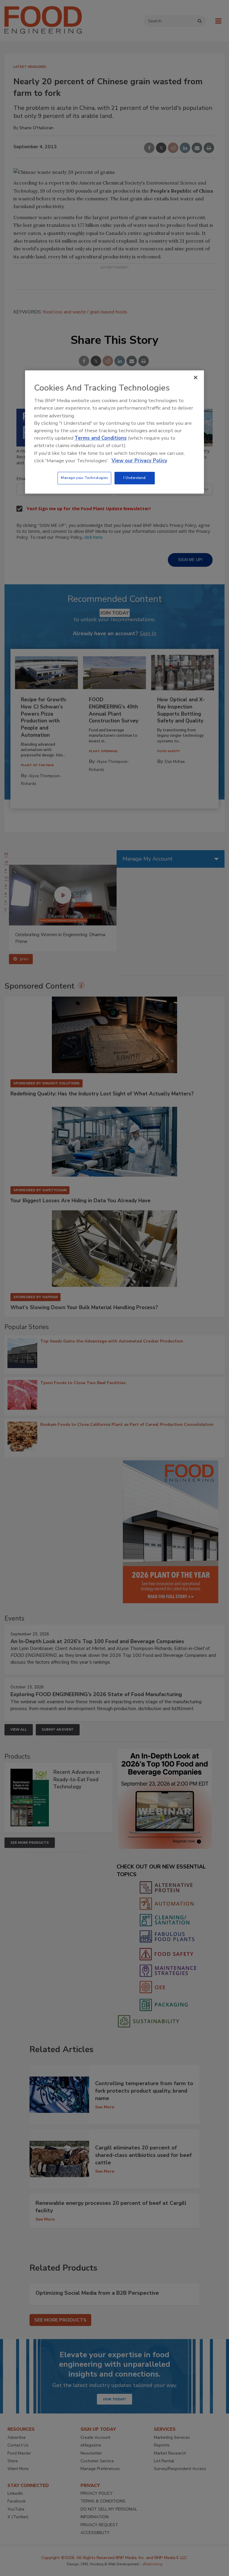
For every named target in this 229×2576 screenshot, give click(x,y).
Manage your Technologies (84, 478)
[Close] (196, 377)
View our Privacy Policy (139, 461)
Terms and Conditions (101, 438)
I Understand (135, 478)
